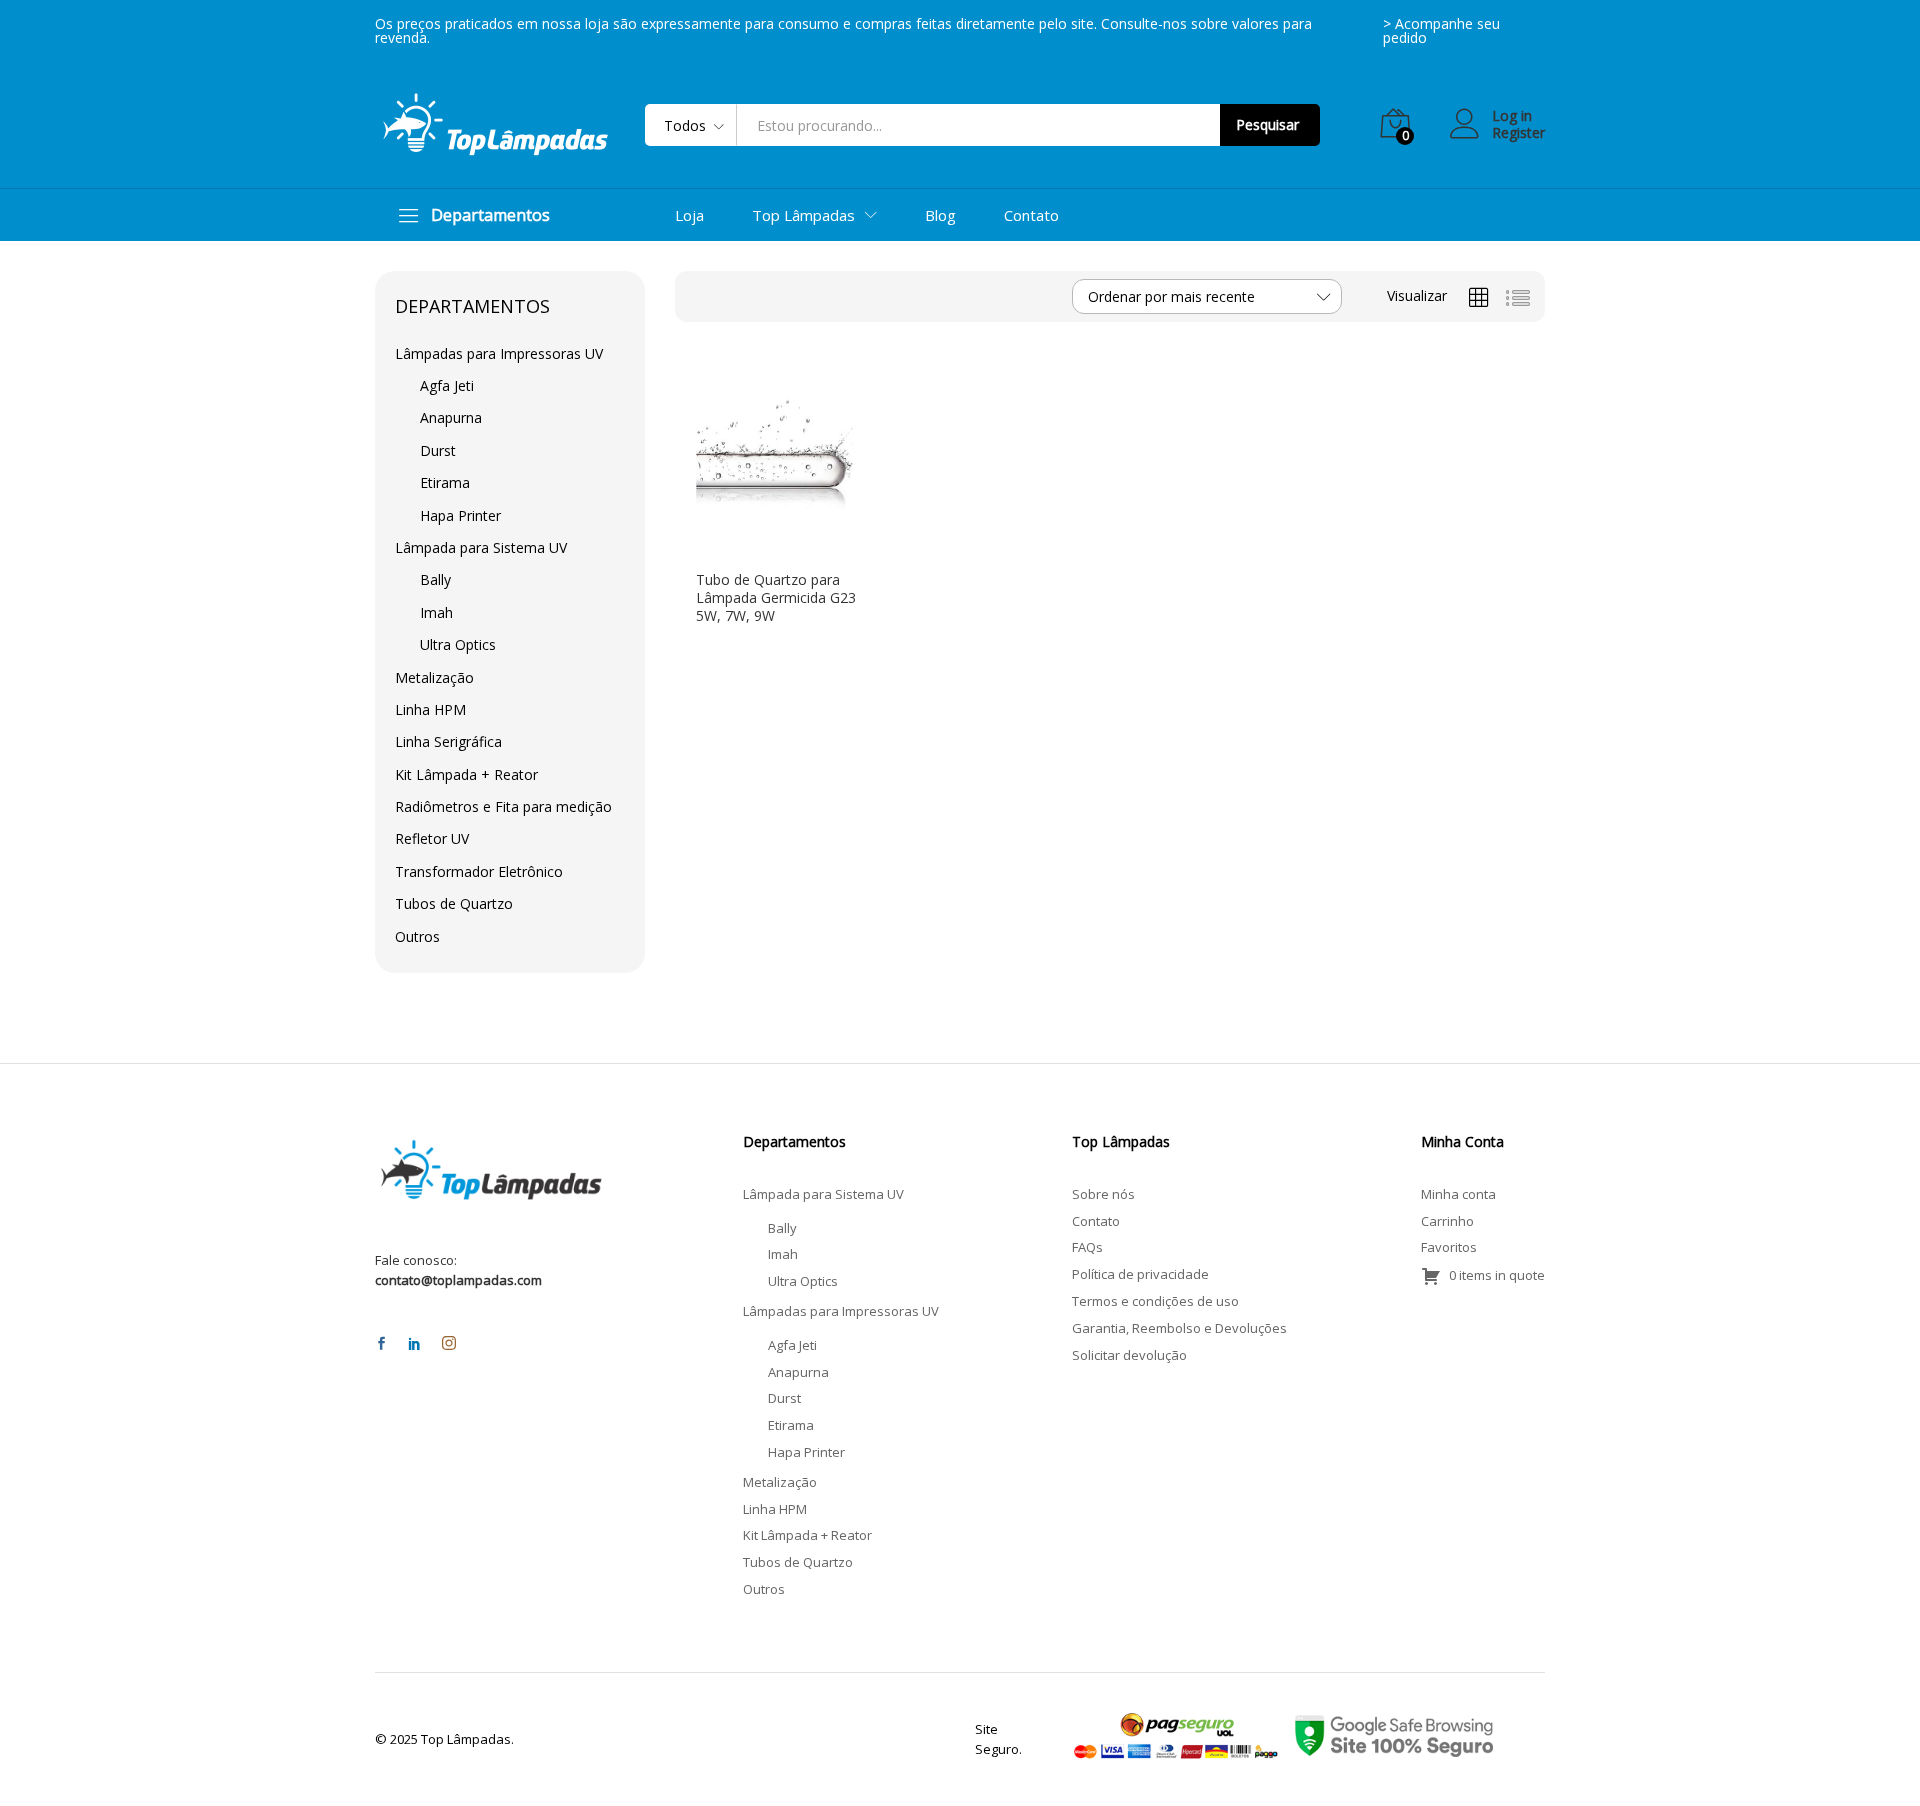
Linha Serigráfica (448, 741)
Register (1518, 133)
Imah (436, 612)
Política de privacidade (1140, 1274)
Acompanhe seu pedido (1441, 30)
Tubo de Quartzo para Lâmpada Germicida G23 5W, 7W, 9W (776, 598)
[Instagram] (449, 1344)
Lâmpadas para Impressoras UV (499, 353)
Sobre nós (1103, 1194)
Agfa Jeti (447, 385)
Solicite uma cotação (763, 551)
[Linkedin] (414, 1344)
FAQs (1087, 1247)
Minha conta (1458, 1194)
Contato (1031, 215)
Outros (417, 936)
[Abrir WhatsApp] (1870, 1755)
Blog (940, 215)
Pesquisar (1267, 124)
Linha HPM (430, 709)
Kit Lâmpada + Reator (466, 774)
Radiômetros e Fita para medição (503, 806)
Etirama (445, 482)
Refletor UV (432, 838)
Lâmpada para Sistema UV (481, 547)
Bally (435, 579)
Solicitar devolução (1129, 1355)
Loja (689, 215)
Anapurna (451, 417)
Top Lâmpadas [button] (803, 215)
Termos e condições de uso (1155, 1301)
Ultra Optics (458, 644)
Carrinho (1447, 1221)
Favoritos (1449, 1247)
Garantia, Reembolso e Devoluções (1179, 1328)
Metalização (434, 677)
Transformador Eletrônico (479, 871)
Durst (438, 450)
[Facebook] (381, 1344)
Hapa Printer (460, 515)
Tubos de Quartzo (454, 903)
